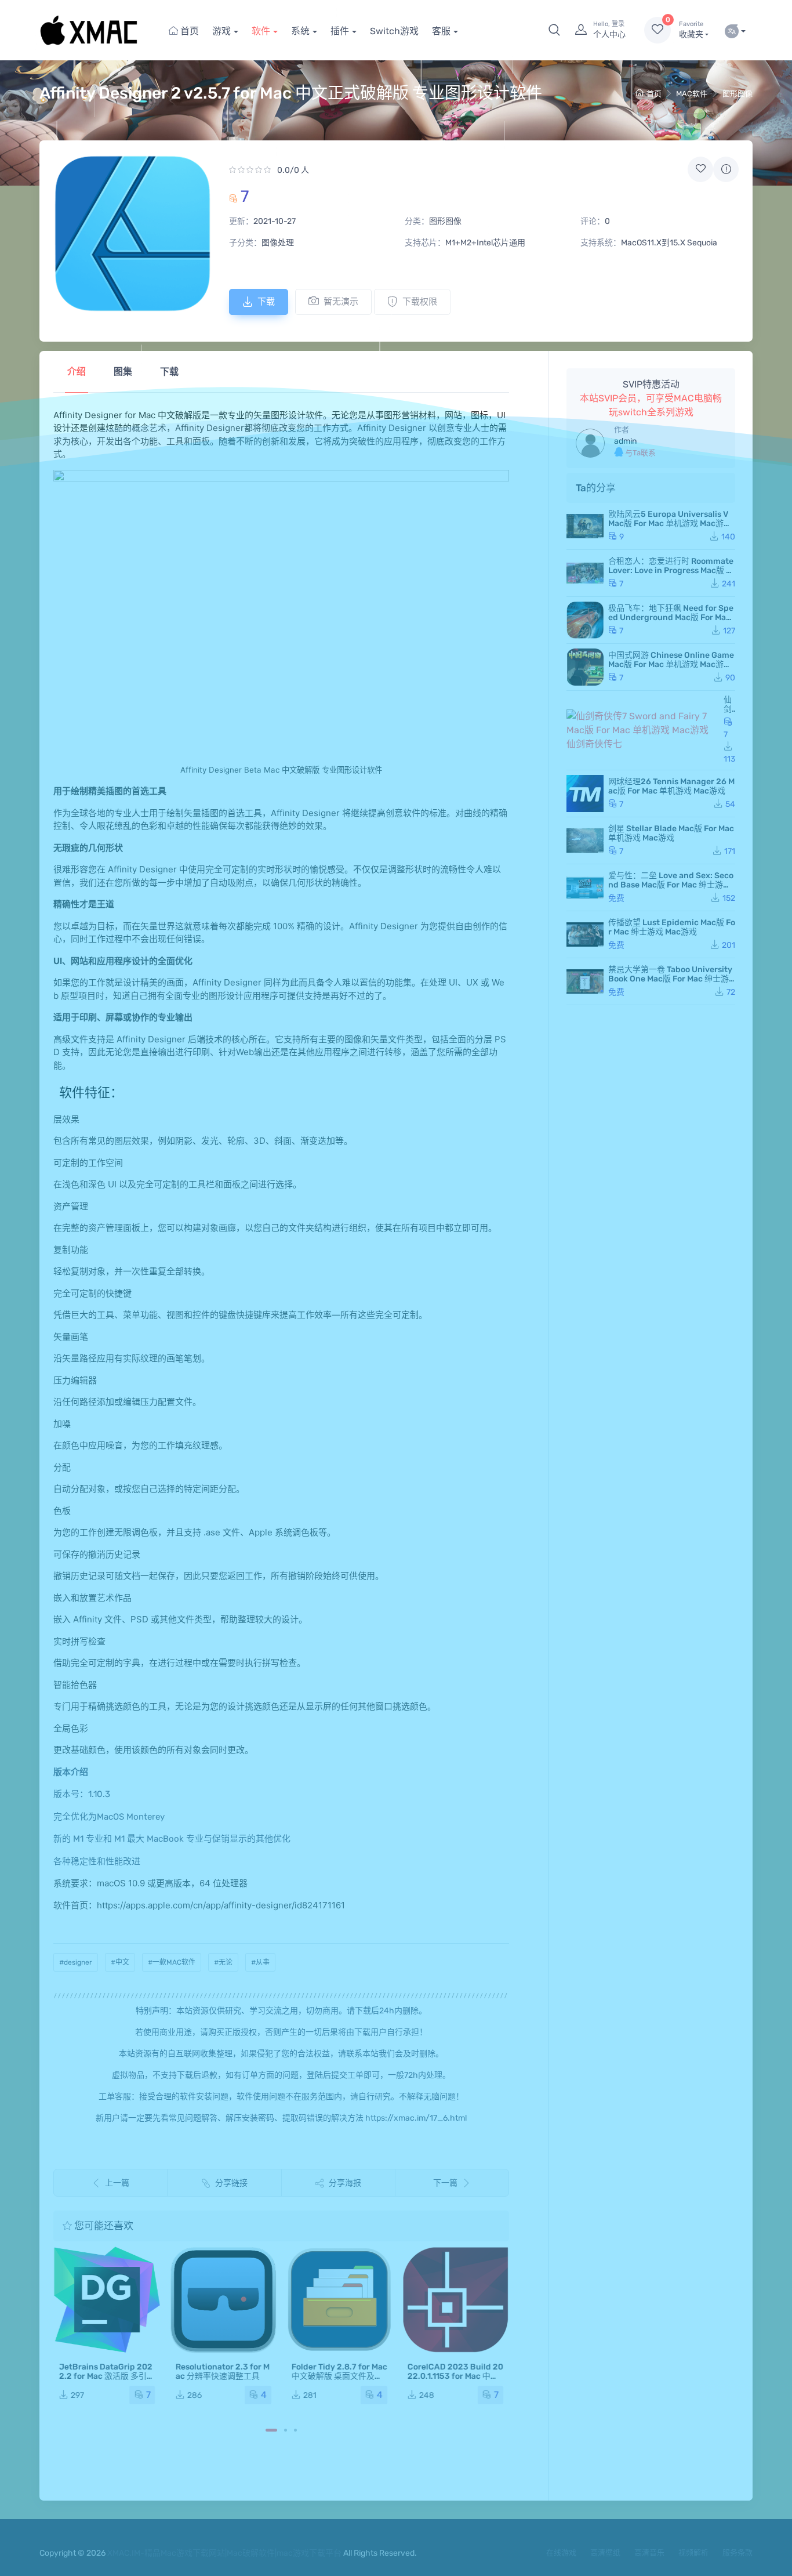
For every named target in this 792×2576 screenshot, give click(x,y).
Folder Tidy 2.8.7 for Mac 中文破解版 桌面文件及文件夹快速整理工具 (339, 2376)
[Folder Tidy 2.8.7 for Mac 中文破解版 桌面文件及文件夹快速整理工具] (339, 2300)
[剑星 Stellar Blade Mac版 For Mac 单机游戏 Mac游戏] (585, 840)
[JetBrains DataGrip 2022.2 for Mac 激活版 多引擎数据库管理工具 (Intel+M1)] (107, 2300)
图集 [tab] (123, 372)
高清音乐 (649, 2553)
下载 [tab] (169, 372)
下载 (266, 302)
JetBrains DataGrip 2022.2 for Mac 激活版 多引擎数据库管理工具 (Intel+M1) (107, 2381)
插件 (340, 31)
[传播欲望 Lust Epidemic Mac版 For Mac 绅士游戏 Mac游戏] (585, 934)
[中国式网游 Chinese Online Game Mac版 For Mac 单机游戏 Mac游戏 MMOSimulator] (585, 667)
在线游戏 (561, 2553)
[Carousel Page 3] (295, 2430)
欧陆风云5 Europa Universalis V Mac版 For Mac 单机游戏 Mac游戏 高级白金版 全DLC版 (670, 523)
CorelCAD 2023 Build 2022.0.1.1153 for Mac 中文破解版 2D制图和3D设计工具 (455, 2381)
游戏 (221, 31)
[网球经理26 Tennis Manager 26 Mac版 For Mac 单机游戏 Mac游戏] (585, 794)
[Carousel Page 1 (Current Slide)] (271, 2430)
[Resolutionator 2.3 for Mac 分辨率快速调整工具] (223, 2300)
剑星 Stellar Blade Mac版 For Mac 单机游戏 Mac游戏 (671, 833)
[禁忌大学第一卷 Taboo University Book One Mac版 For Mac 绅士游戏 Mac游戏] (585, 981)
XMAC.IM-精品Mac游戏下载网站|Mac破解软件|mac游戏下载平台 (224, 2553)
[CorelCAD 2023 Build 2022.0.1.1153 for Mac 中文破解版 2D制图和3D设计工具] (455, 2300)
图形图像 (737, 94)
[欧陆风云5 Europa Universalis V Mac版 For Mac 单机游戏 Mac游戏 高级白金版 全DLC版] (585, 526)
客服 (441, 31)
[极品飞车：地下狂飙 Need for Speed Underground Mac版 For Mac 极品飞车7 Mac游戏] (585, 620)
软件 (261, 31)
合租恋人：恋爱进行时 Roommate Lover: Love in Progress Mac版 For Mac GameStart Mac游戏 (672, 570)
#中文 (120, 1962)
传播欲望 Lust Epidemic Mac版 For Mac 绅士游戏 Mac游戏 (672, 927)
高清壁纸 (605, 2553)
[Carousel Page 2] (286, 2430)
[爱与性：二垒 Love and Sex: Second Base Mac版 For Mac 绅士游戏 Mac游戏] (585, 887)
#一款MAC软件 (172, 1962)
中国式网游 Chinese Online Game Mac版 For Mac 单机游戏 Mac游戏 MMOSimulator (671, 664)
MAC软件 (692, 94)
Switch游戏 (394, 31)
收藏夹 (691, 30)
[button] (554, 30)
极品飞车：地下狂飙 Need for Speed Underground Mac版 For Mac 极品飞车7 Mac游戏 (671, 617)
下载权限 (420, 302)
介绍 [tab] (77, 372)
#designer (76, 1962)
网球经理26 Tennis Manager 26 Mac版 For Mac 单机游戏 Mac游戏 (671, 786)
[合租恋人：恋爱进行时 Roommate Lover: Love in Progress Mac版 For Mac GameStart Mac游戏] (585, 573)
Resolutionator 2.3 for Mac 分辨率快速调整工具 (222, 2372)
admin (625, 441)
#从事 (260, 1962)
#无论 (223, 1962)
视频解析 (693, 2553)
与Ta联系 (640, 453)
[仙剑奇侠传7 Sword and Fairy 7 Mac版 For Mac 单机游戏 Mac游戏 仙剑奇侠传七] (643, 730)
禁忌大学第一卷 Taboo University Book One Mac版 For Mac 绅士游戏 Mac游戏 (670, 979)
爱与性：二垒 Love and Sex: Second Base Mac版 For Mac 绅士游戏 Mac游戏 (671, 885)
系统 (300, 31)
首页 (188, 31)
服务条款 (737, 2553)
